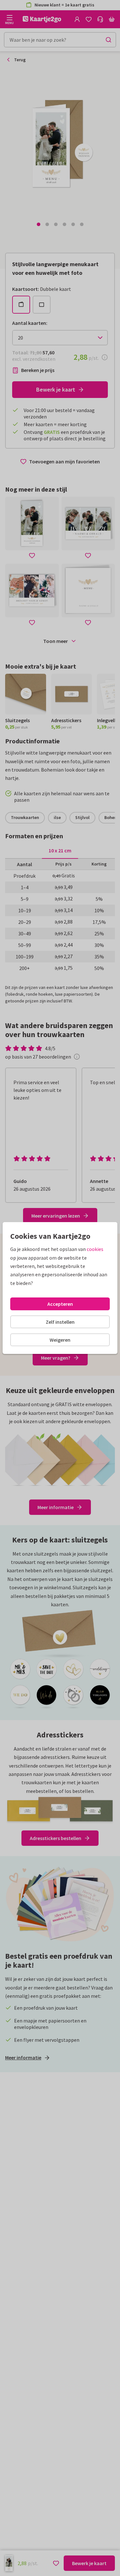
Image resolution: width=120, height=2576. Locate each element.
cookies (95, 1249)
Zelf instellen (60, 1322)
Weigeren (60, 1340)
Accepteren (60, 1304)
